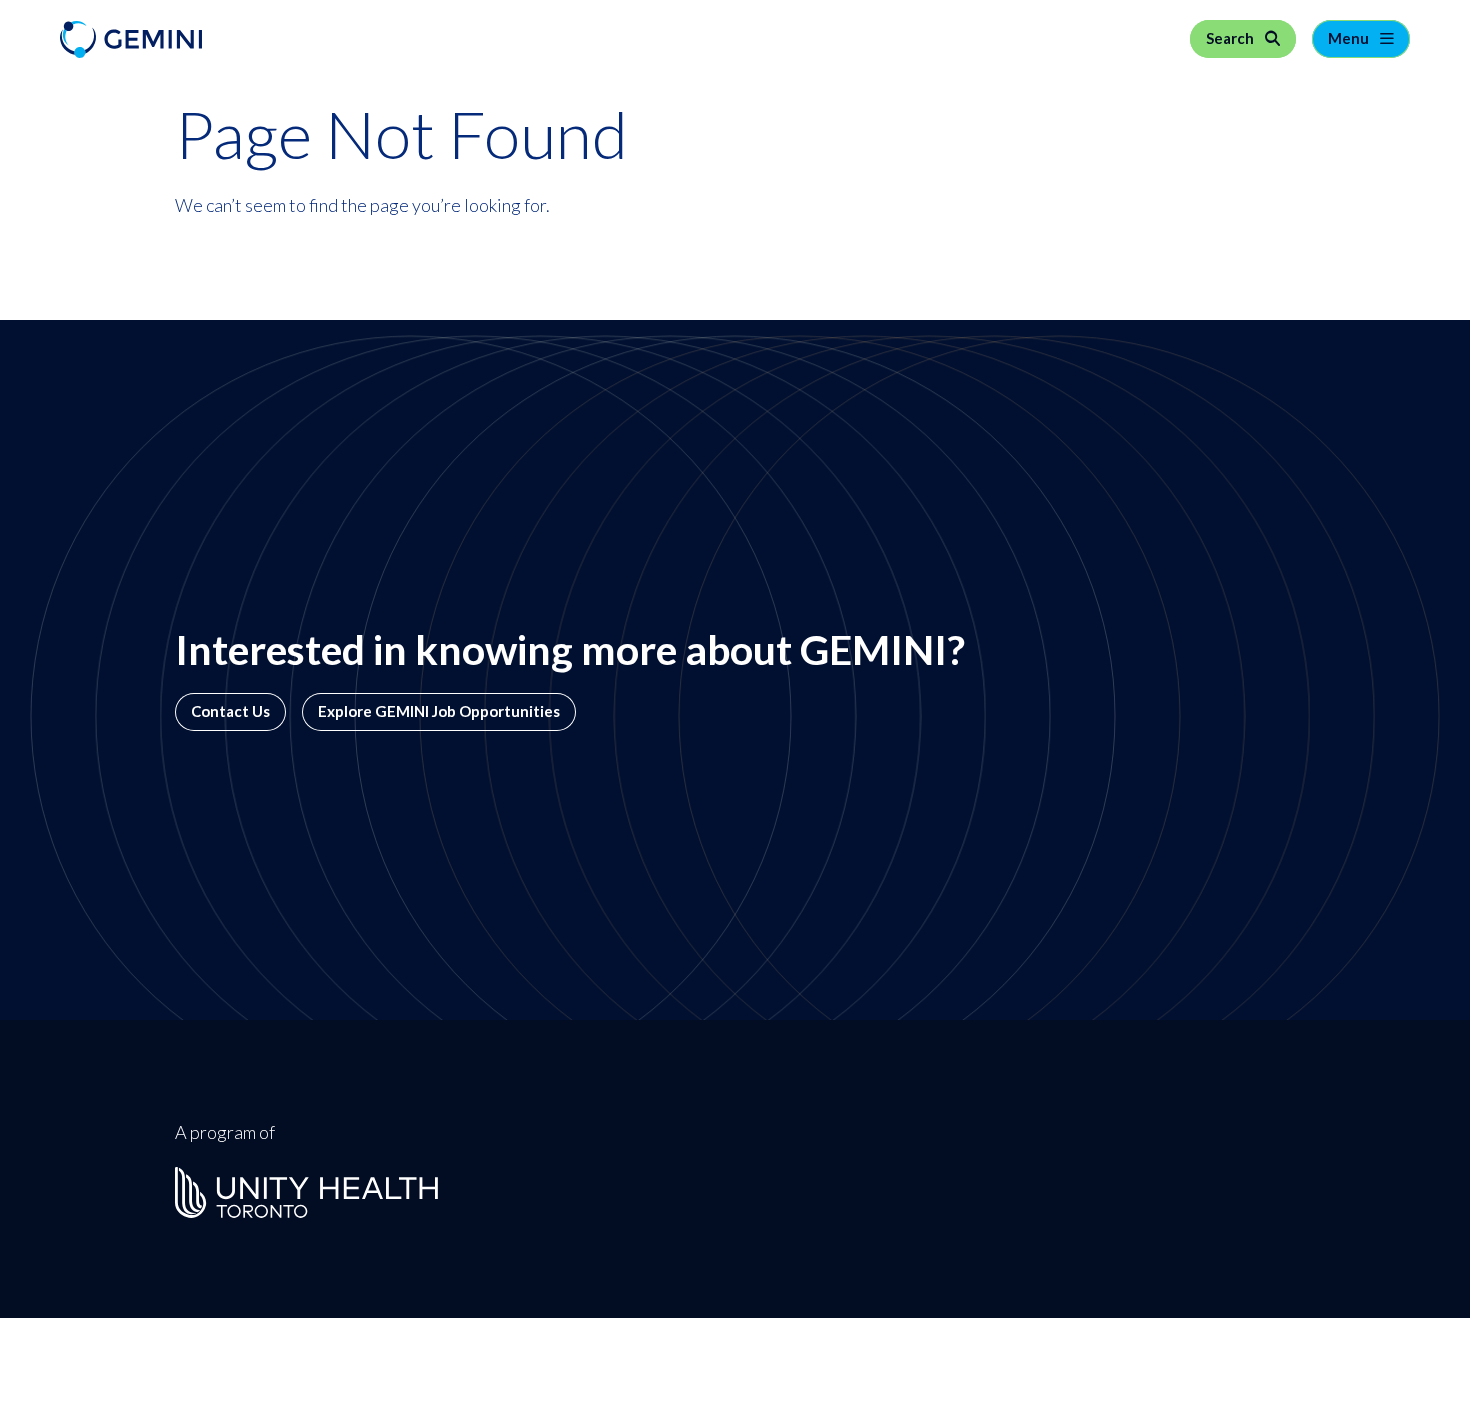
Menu (1350, 38)
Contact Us (230, 711)
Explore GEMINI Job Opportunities (439, 711)
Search (1231, 38)
